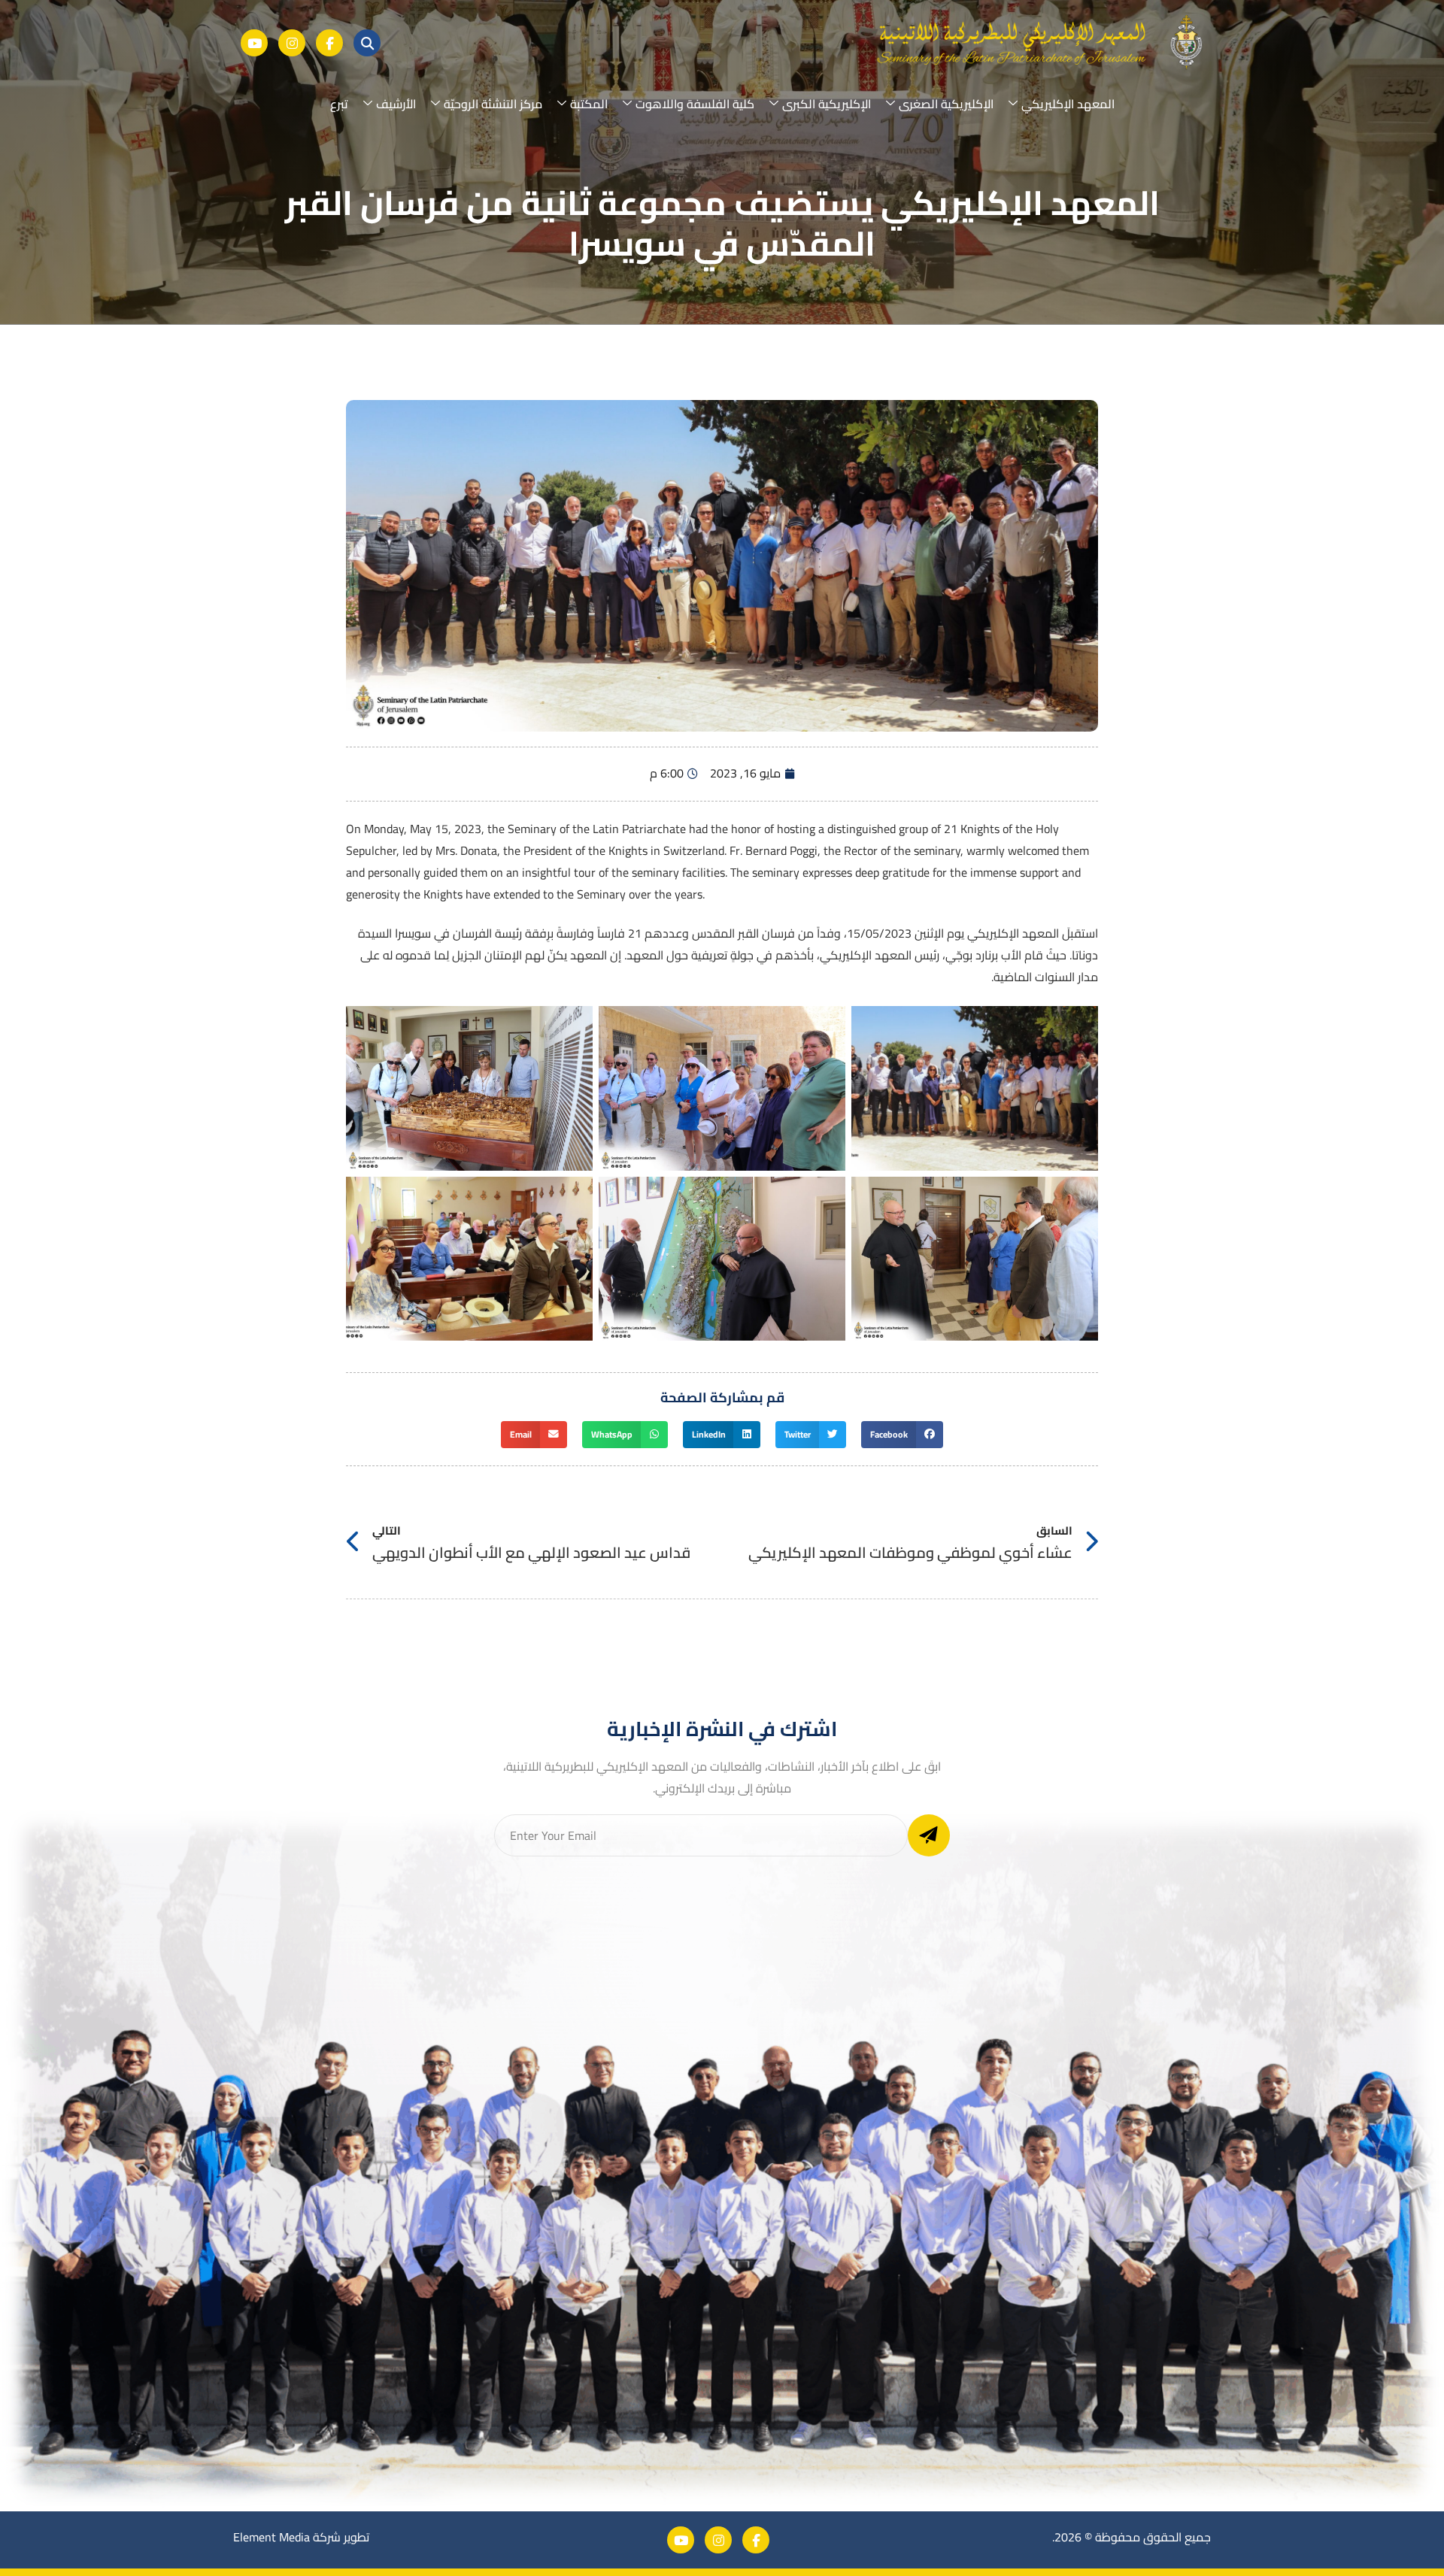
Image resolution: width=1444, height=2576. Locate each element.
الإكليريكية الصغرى (946, 104)
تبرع (339, 104)
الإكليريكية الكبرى (827, 104)
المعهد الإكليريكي (1068, 104)
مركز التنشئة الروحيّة (493, 104)
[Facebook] (329, 43)
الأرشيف (396, 104)
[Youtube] (254, 43)
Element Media (272, 2537)
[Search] (367, 43)
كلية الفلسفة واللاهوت (695, 104)
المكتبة (589, 104)
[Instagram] (292, 43)
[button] (902, 1435)
